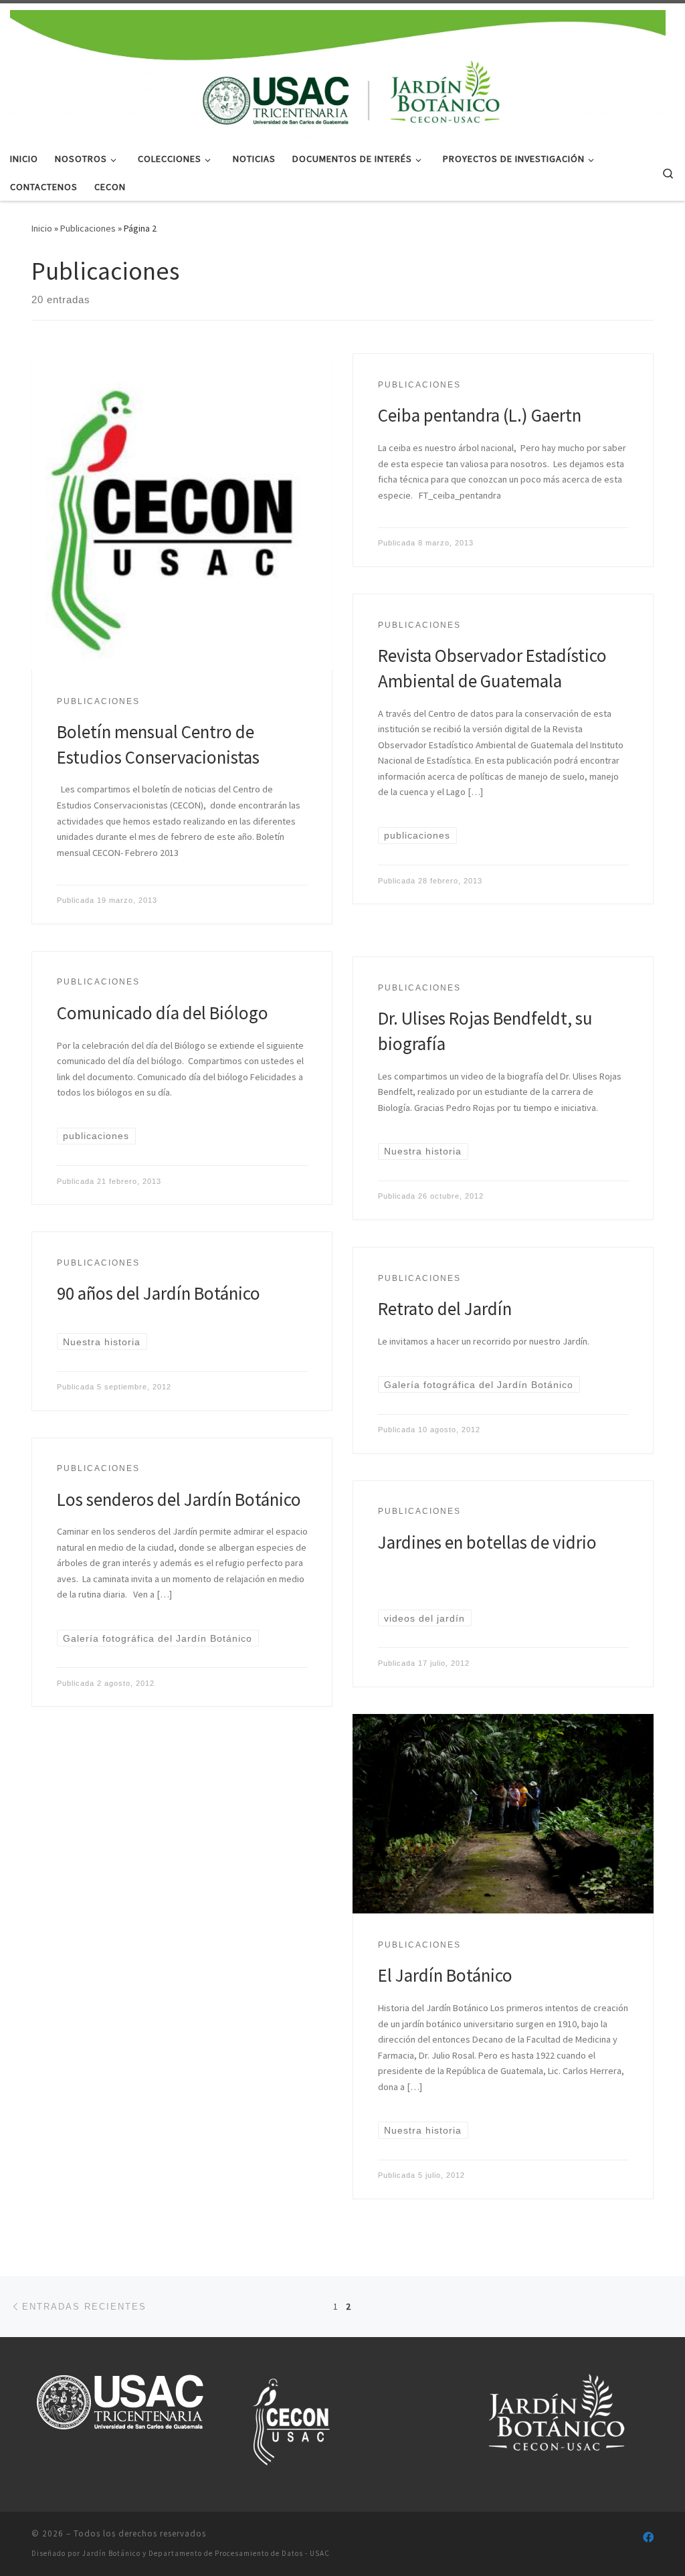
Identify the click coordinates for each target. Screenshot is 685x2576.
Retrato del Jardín (445, 1308)
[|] (338, 72)
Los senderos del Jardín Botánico (179, 1499)
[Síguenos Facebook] (648, 2538)
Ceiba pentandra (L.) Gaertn (480, 415)
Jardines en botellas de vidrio (487, 1542)
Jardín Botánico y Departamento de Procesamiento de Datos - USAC (206, 2553)
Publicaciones (88, 228)
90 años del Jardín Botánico (159, 1293)
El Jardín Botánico (445, 1975)
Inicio (42, 228)
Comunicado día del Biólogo (163, 1013)
